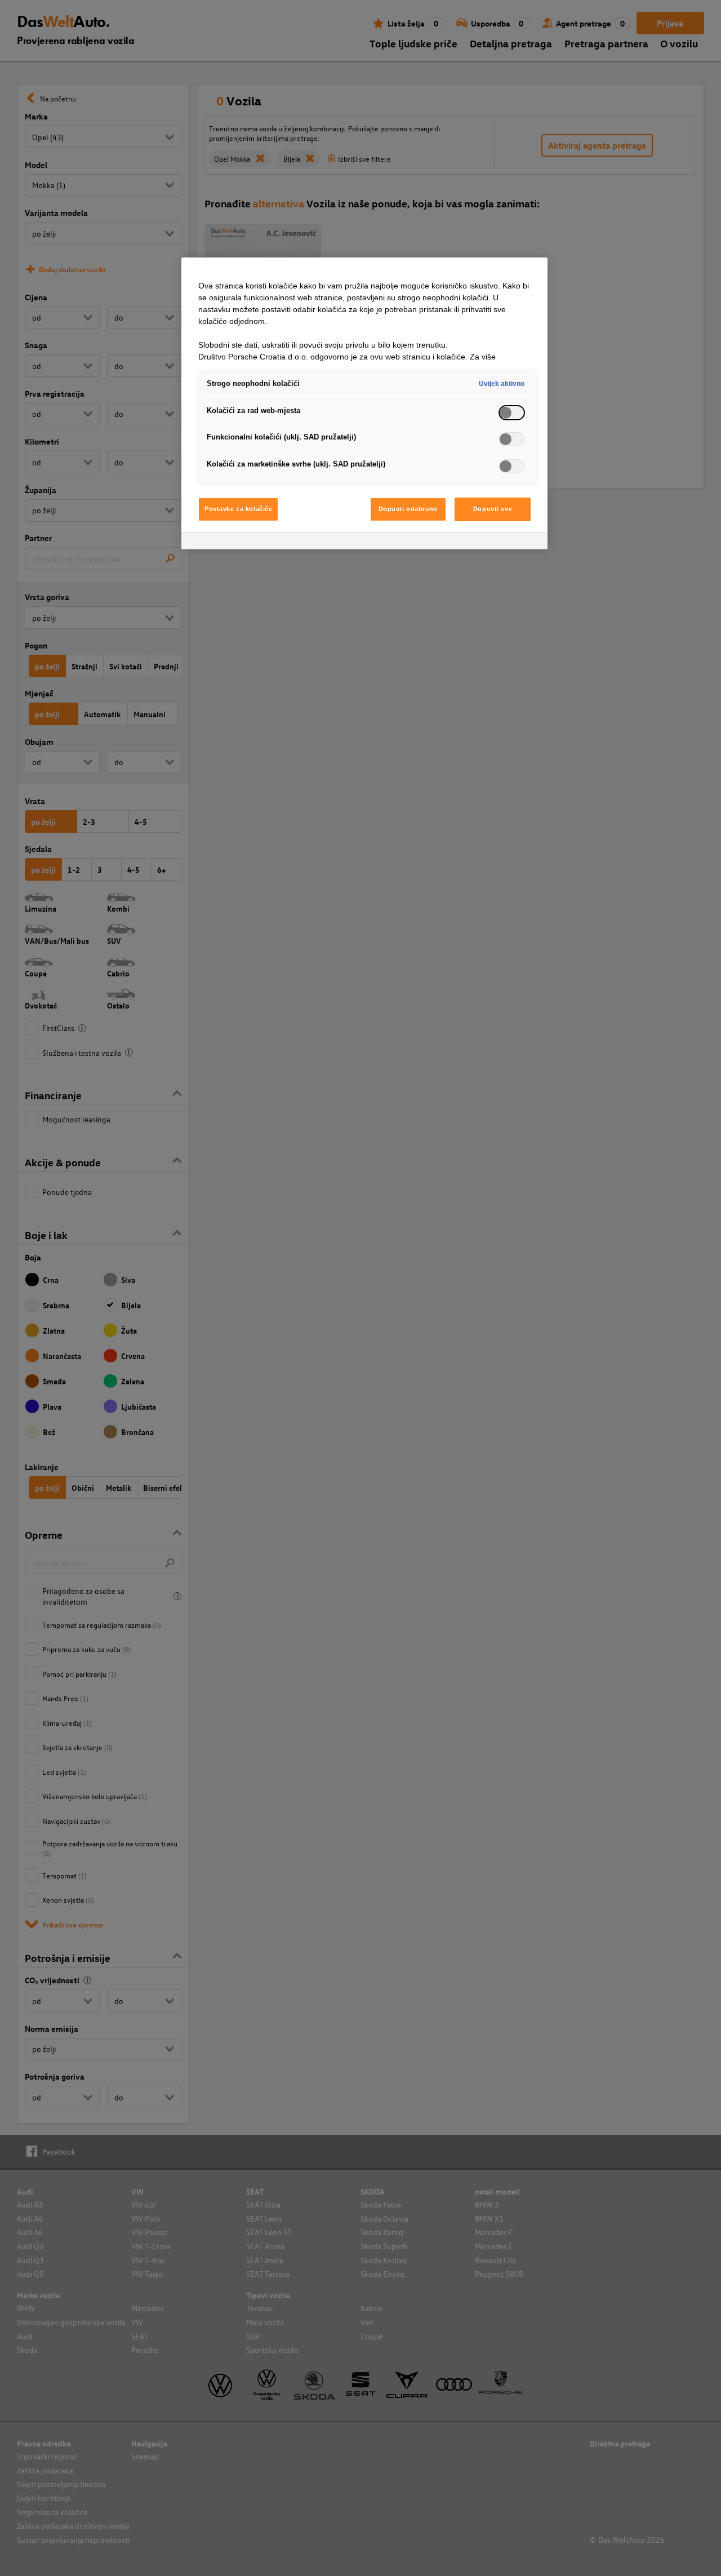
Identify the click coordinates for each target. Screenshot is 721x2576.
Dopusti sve (493, 509)
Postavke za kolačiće (238, 509)
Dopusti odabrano (408, 509)
